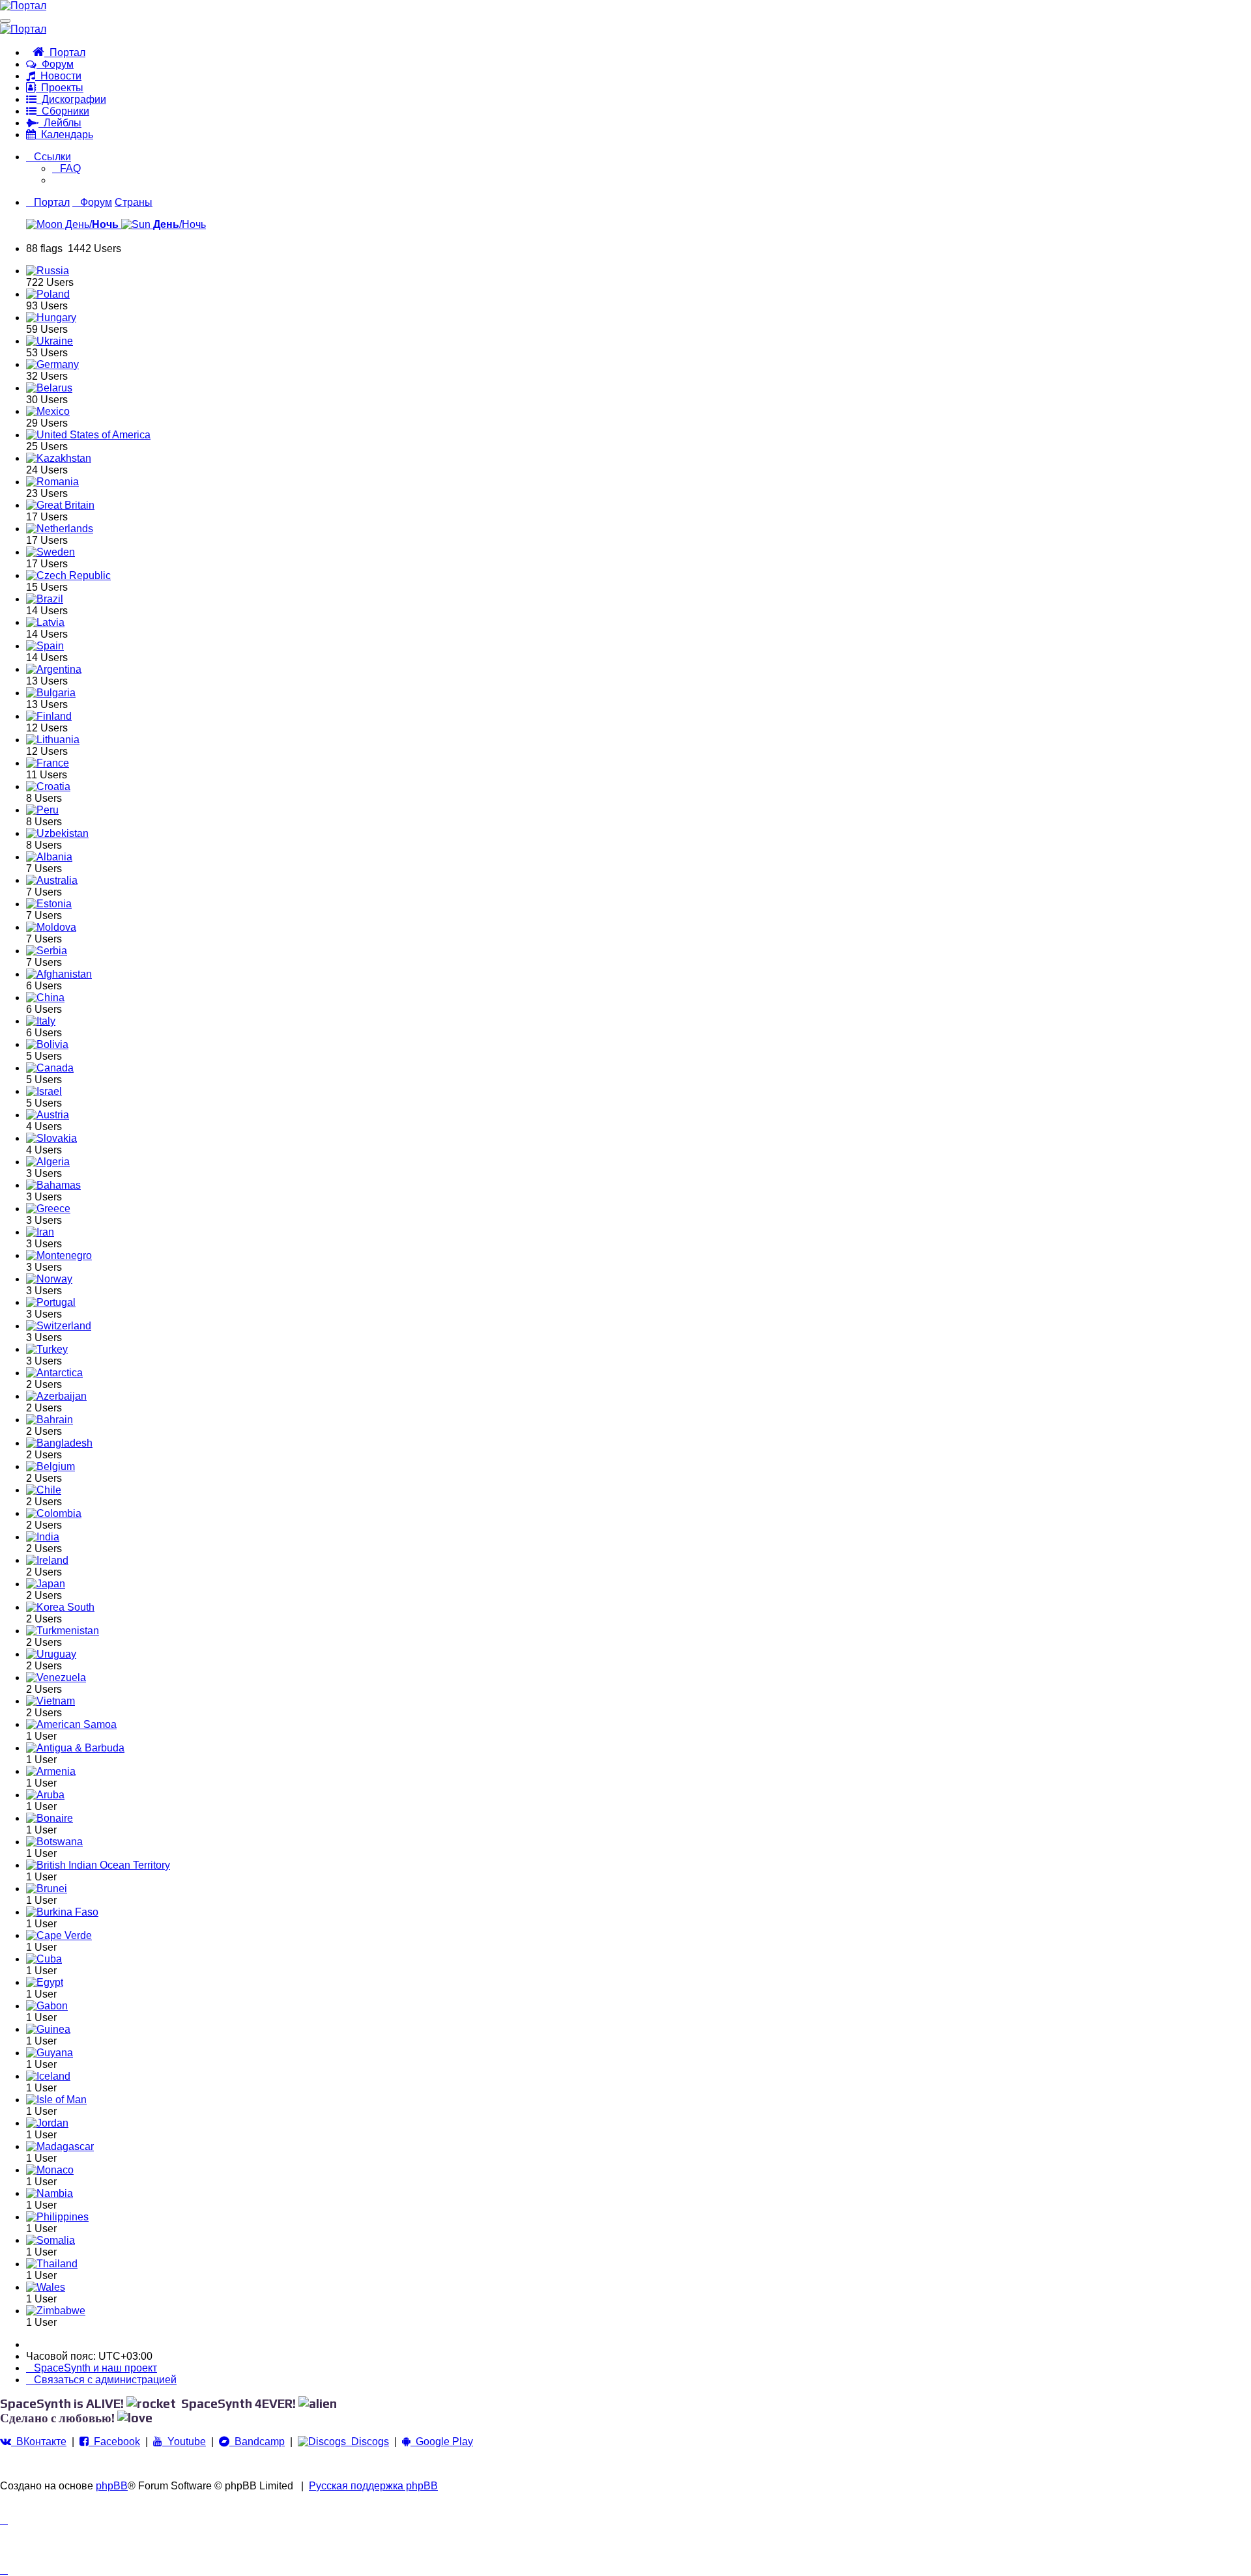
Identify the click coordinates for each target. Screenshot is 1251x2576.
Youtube (184, 2442)
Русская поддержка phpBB (373, 2486)
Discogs (367, 2442)
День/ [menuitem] (91, 224)
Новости (58, 76)
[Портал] (23, 6)
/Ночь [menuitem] (180, 224)
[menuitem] (66, 168)
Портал (65, 52)
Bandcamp (257, 2442)
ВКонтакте (39, 2442)
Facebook (114, 2442)
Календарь (65, 134)
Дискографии (71, 99)
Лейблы (60, 123)
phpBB (112, 2486)
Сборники (63, 111)
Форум (55, 64)
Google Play (442, 2442)
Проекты (60, 88)
